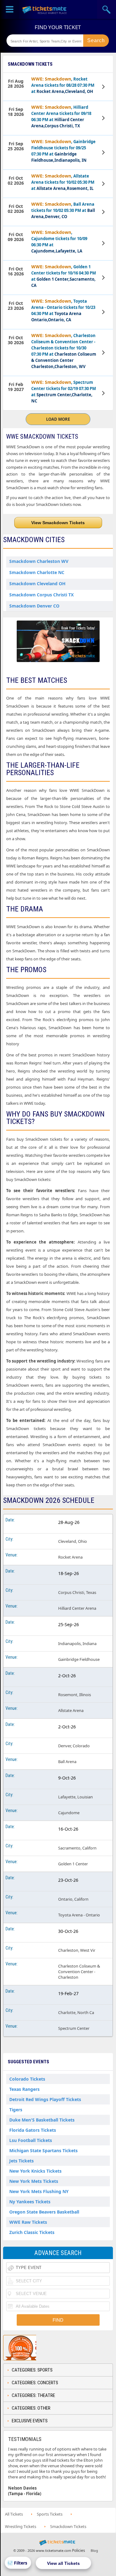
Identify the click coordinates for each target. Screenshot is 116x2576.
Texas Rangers (24, 2089)
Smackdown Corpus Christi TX (41, 595)
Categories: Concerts (35, 2383)
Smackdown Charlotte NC (37, 572)
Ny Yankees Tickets (30, 2202)
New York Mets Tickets (34, 2181)
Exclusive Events (30, 2421)
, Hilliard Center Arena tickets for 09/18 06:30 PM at (61, 116)
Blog (94, 2550)
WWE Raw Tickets (28, 2222)
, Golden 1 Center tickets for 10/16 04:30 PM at (64, 276)
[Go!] (96, 41)
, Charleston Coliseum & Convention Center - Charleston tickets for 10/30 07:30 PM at (64, 351)
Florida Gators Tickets (33, 2130)
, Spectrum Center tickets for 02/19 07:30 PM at (64, 391)
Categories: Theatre (33, 2395)
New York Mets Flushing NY (39, 2191)
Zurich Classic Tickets (32, 2232)
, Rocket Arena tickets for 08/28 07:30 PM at (63, 85)
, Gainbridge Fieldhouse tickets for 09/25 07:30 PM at (63, 151)
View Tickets (104, 87)
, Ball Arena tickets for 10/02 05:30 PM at (63, 210)
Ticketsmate (45, 9)
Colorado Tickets (27, 2079)
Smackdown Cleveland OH (37, 584)
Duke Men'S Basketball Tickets (42, 2120)
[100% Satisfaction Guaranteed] (35, 2348)
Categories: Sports (32, 2370)
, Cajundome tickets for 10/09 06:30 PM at (59, 241)
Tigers (16, 2110)
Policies (79, 2550)
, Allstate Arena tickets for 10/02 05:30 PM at (63, 182)
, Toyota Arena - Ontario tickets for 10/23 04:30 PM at (63, 310)
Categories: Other (31, 2408)
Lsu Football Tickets (31, 2140)
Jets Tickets (21, 2161)
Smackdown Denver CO (34, 606)
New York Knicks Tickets (35, 2171)
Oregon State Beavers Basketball (44, 2212)
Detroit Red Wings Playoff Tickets (45, 2099)
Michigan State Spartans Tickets (43, 2150)
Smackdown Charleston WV (39, 561)
